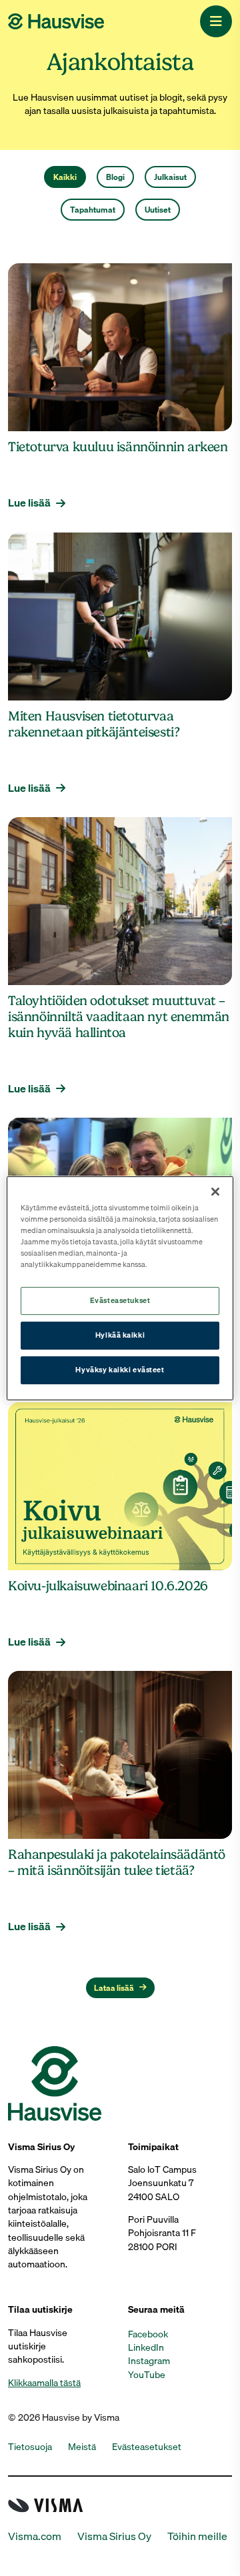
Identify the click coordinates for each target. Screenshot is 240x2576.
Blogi (115, 177)
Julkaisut (170, 177)
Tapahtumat (93, 210)
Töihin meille (197, 2536)
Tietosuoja (30, 2447)
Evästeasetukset (120, 1300)
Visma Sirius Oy (114, 2536)
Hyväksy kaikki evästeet (120, 1370)
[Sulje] (215, 1191)
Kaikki (65, 177)
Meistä (82, 2447)
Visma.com (35, 2536)
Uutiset (158, 210)
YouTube (147, 2375)
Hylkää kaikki (120, 1335)
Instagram (149, 2361)
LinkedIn (146, 2347)
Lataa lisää (114, 1988)
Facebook (148, 2334)
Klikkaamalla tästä (44, 2383)
